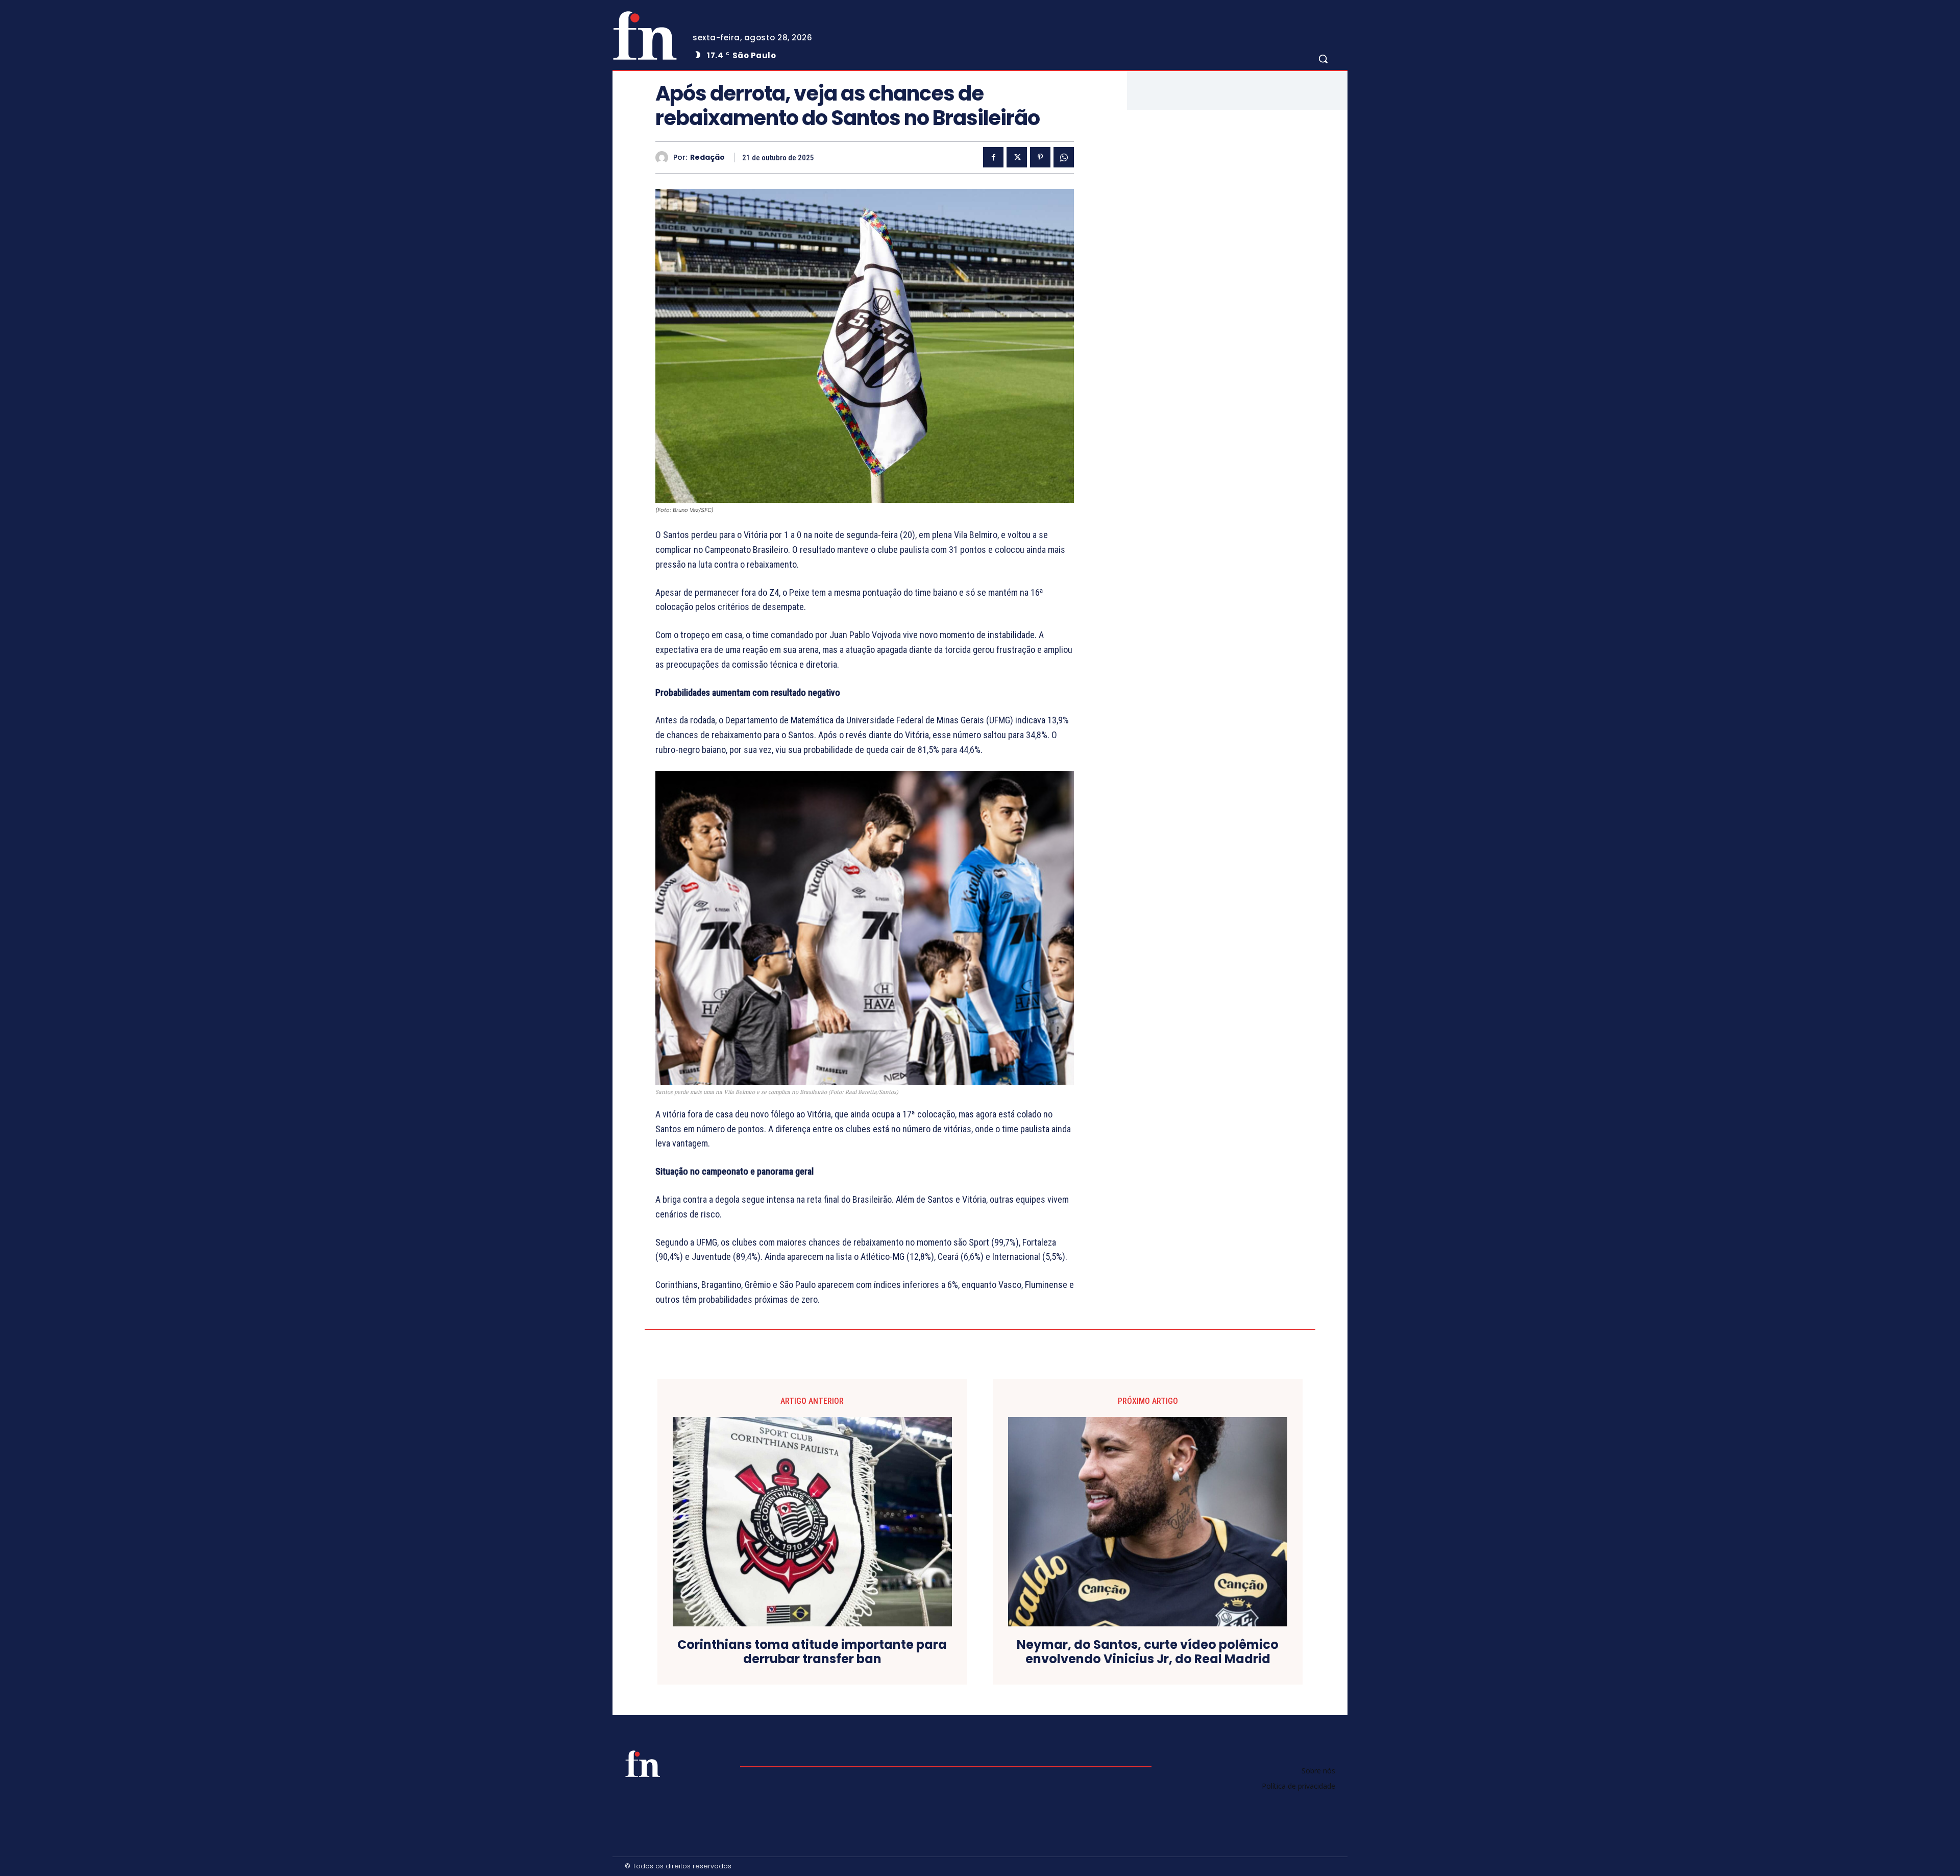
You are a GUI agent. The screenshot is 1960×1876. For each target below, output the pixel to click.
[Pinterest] (1040, 157)
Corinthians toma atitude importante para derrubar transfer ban (812, 1652)
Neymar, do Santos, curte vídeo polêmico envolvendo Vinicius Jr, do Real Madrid (1148, 1652)
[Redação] (664, 157)
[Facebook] (993, 157)
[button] (1323, 59)
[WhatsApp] (1064, 157)
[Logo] (645, 35)
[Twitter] (1017, 157)
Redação (707, 157)
